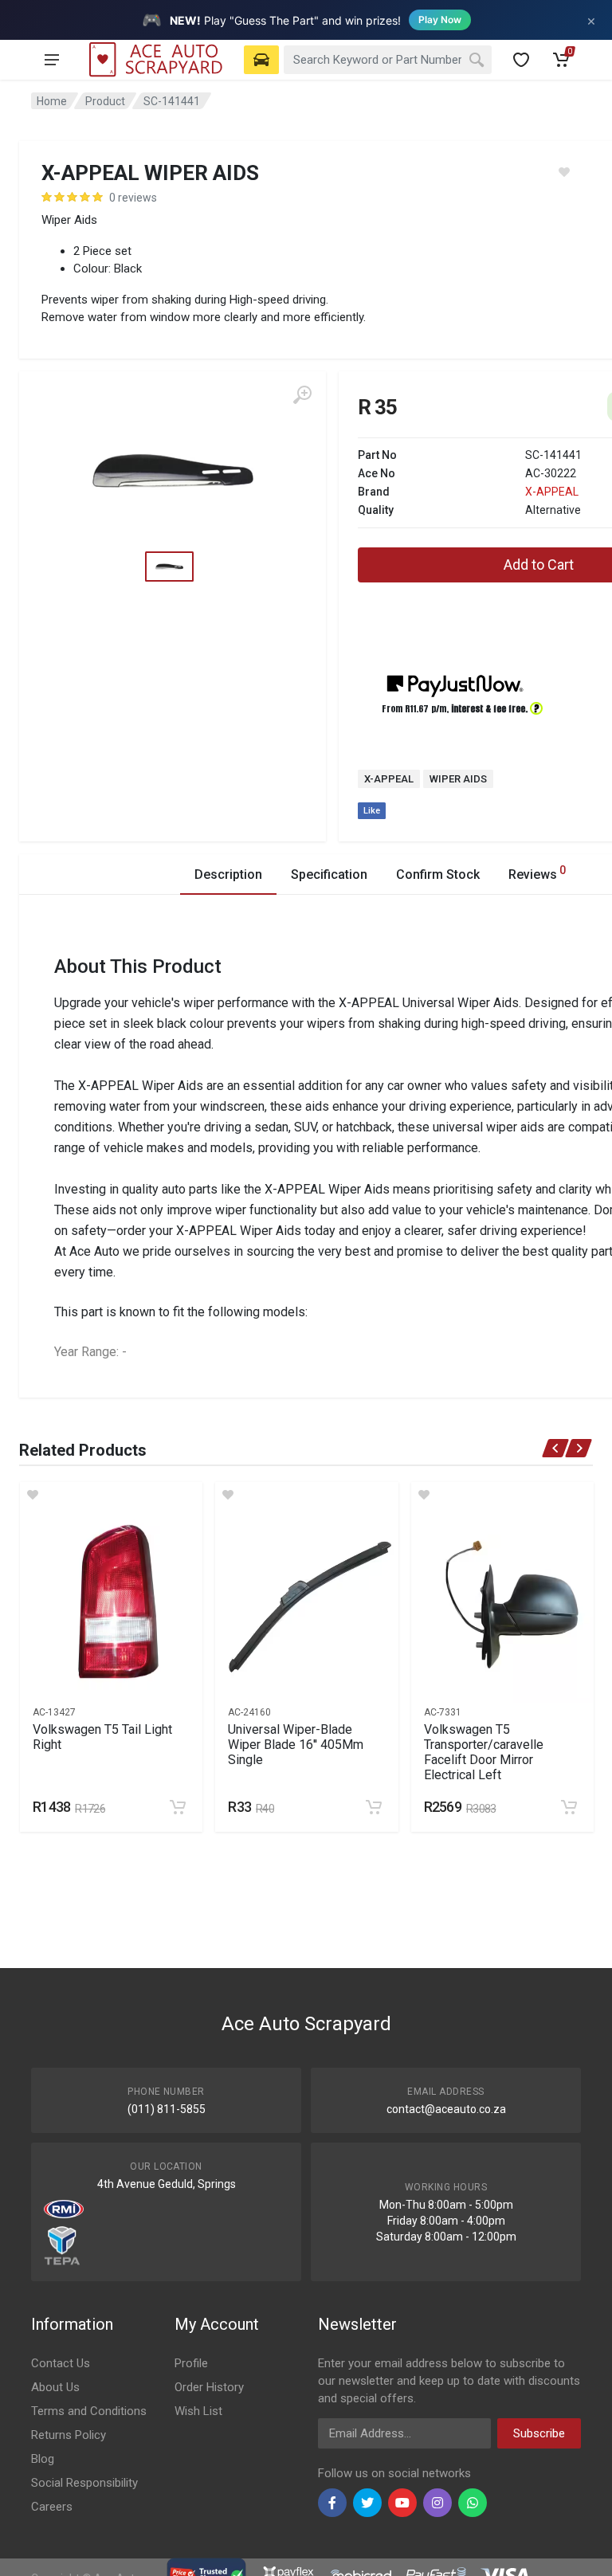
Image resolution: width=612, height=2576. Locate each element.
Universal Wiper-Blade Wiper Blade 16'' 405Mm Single (296, 1745)
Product (105, 101)
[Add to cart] (178, 1807)
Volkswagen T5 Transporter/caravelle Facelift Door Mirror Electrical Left (484, 1752)
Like (372, 811)
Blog (43, 2459)
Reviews (537, 873)
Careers (52, 2507)
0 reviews (133, 198)
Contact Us (61, 2363)
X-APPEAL (552, 492)
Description (228, 874)
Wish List (198, 2411)
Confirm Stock (438, 874)
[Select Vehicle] (261, 60)
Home (52, 101)
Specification (329, 874)
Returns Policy (69, 2435)
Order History (209, 2387)
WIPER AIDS (458, 779)
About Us (55, 2387)
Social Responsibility (84, 2483)
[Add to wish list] (111, 1495)
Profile (191, 2363)
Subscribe (539, 2433)
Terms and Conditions (89, 2411)
